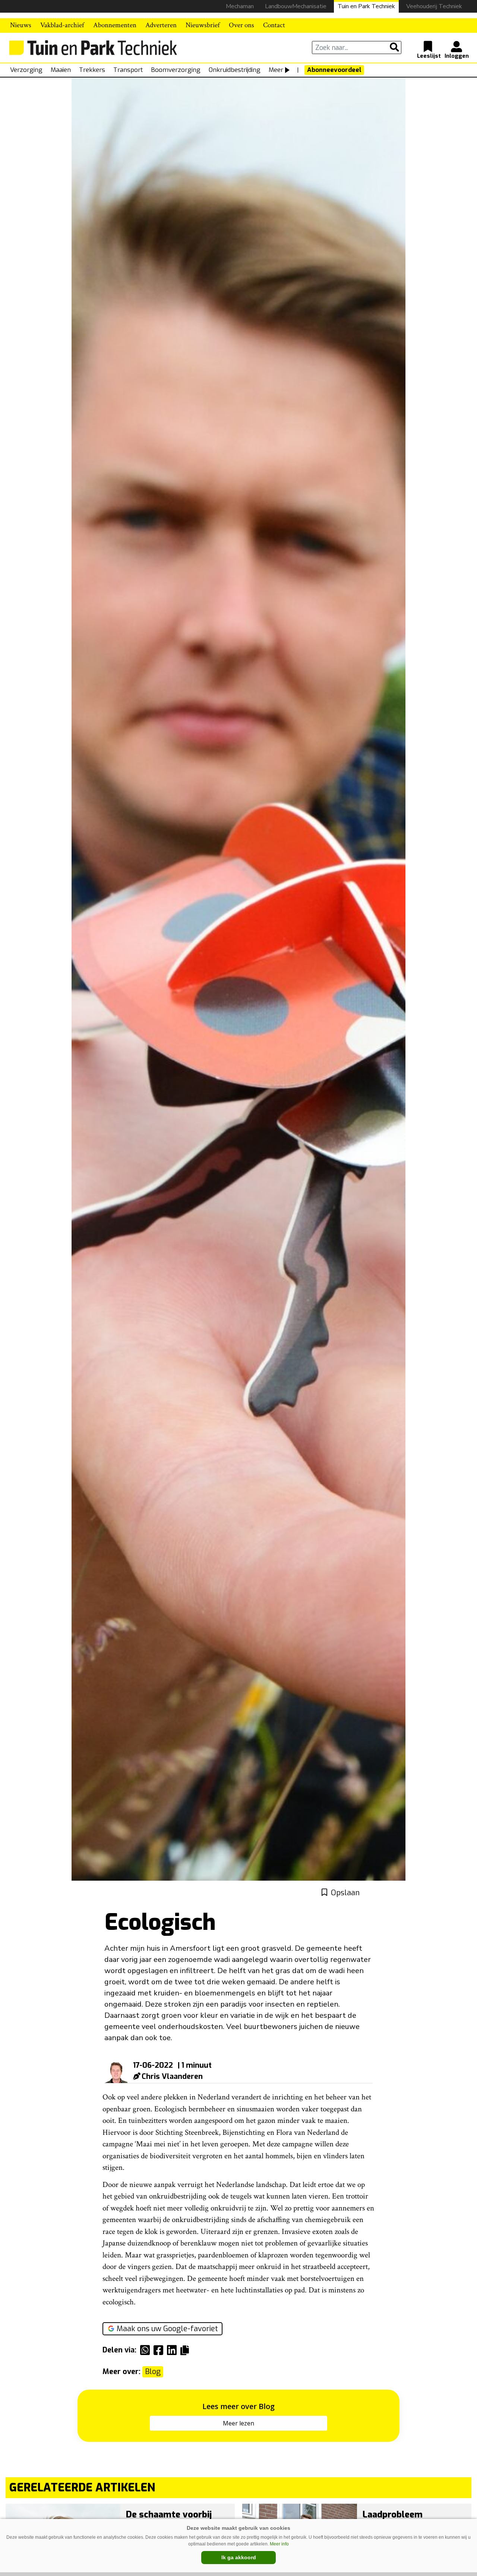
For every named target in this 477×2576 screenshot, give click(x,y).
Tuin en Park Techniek (366, 6)
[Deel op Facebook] (160, 2350)
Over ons (241, 25)
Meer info (279, 2544)
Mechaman (240, 6)
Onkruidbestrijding (235, 70)
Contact (274, 25)
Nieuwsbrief (203, 25)
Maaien (61, 70)
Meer (276, 70)
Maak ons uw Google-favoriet (167, 2329)
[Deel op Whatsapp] (147, 2350)
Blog (153, 2372)
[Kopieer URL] (187, 2350)
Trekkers (92, 70)
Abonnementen (115, 25)
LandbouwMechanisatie (296, 6)
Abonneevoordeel (334, 70)
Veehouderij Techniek (434, 6)
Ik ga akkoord (239, 2557)
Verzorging (26, 70)
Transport (128, 70)
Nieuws (21, 25)
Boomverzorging (176, 70)
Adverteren (161, 25)
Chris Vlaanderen (172, 2076)
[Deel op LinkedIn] (174, 2350)
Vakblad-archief (62, 25)
